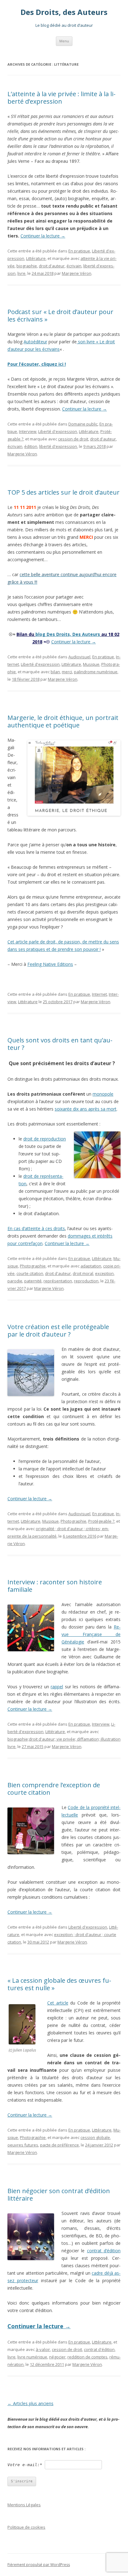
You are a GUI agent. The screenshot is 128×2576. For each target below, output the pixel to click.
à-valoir (43, 2349)
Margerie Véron (77, 273)
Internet (99, 994)
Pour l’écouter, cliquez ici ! (37, 364)
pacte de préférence (59, 2145)
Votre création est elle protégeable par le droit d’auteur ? (58, 1330)
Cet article (58, 2003)
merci (67, 672)
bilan (55, 672)
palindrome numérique (96, 672)
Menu (64, 41)
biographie (27, 266)
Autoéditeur (35, 342)
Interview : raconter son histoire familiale (55, 1586)
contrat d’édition (104, 2251)
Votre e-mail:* (25, 2465)
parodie (15, 1281)
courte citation (30, 1273)
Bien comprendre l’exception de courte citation (54, 1789)
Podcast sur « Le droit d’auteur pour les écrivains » (60, 315)
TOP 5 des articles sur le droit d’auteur (64, 492)
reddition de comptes (87, 2357)
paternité (33, 1281)
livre (21, 273)
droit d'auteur (52, 266)
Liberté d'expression (58, 431)
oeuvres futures (23, 2145)
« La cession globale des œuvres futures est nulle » (59, 1984)
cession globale (95, 2137)
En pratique (79, 251)
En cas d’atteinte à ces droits (36, 1228)
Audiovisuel (79, 657)
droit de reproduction (45, 1139)
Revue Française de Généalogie (91, 1634)
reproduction (86, 1281)
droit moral (83, 1273)
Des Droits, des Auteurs (64, 12)
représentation (58, 1281)
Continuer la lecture (43, 236)
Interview (28, 431)
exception (104, 1273)
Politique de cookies (26, 2527)
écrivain (74, 266)
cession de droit (73, 439)
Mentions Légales (24, 2505)
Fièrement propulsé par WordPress (39, 2565)
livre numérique (32, 2357)
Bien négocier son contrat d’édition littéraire (59, 2195)
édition (31, 446)
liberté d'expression (58, 446)
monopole (103, 1094)
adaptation (91, 1266)
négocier (57, 2357)
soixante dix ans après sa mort (86, 1109)
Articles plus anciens (30, 2403)
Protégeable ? (101, 1521)
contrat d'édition (99, 2349)
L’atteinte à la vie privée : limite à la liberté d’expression (62, 98)
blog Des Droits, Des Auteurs (68, 634)
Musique (91, 664)
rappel (57, 1687)
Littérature (36, 258)
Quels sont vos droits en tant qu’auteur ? (60, 1044)
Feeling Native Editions (50, 964)
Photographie (33, 1266)
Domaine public (83, 424)
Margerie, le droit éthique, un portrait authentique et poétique (63, 721)
